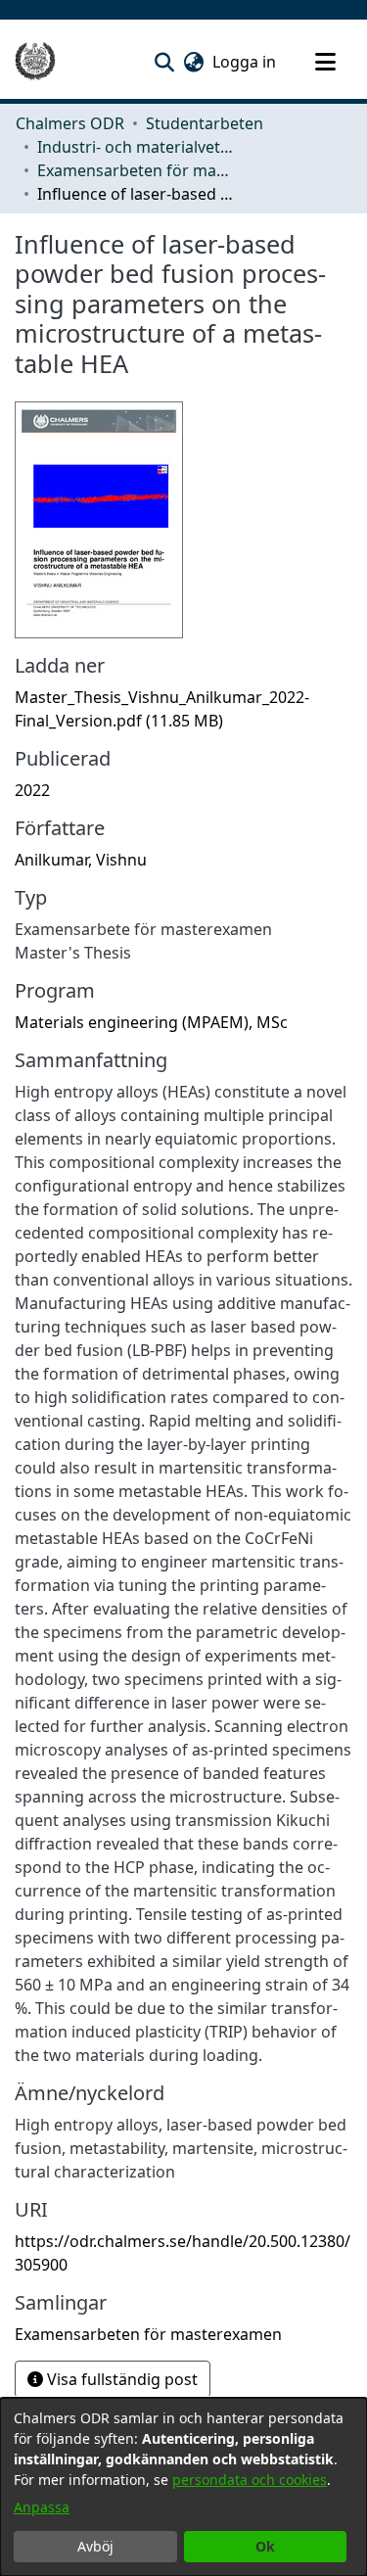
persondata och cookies (250, 2480)
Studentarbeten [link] (205, 123)
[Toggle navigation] (325, 62)
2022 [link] (32, 790)
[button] (164, 62)
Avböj (95, 2546)
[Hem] (35, 62)
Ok (265, 2546)
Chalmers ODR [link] (70, 123)
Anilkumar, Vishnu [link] (81, 860)
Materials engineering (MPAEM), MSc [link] (151, 1022)
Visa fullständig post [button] (120, 2379)
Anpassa (42, 2507)
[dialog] (183, 2487)
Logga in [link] (245, 62)
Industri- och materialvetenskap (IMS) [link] (135, 147)
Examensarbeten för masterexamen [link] (135, 170)
